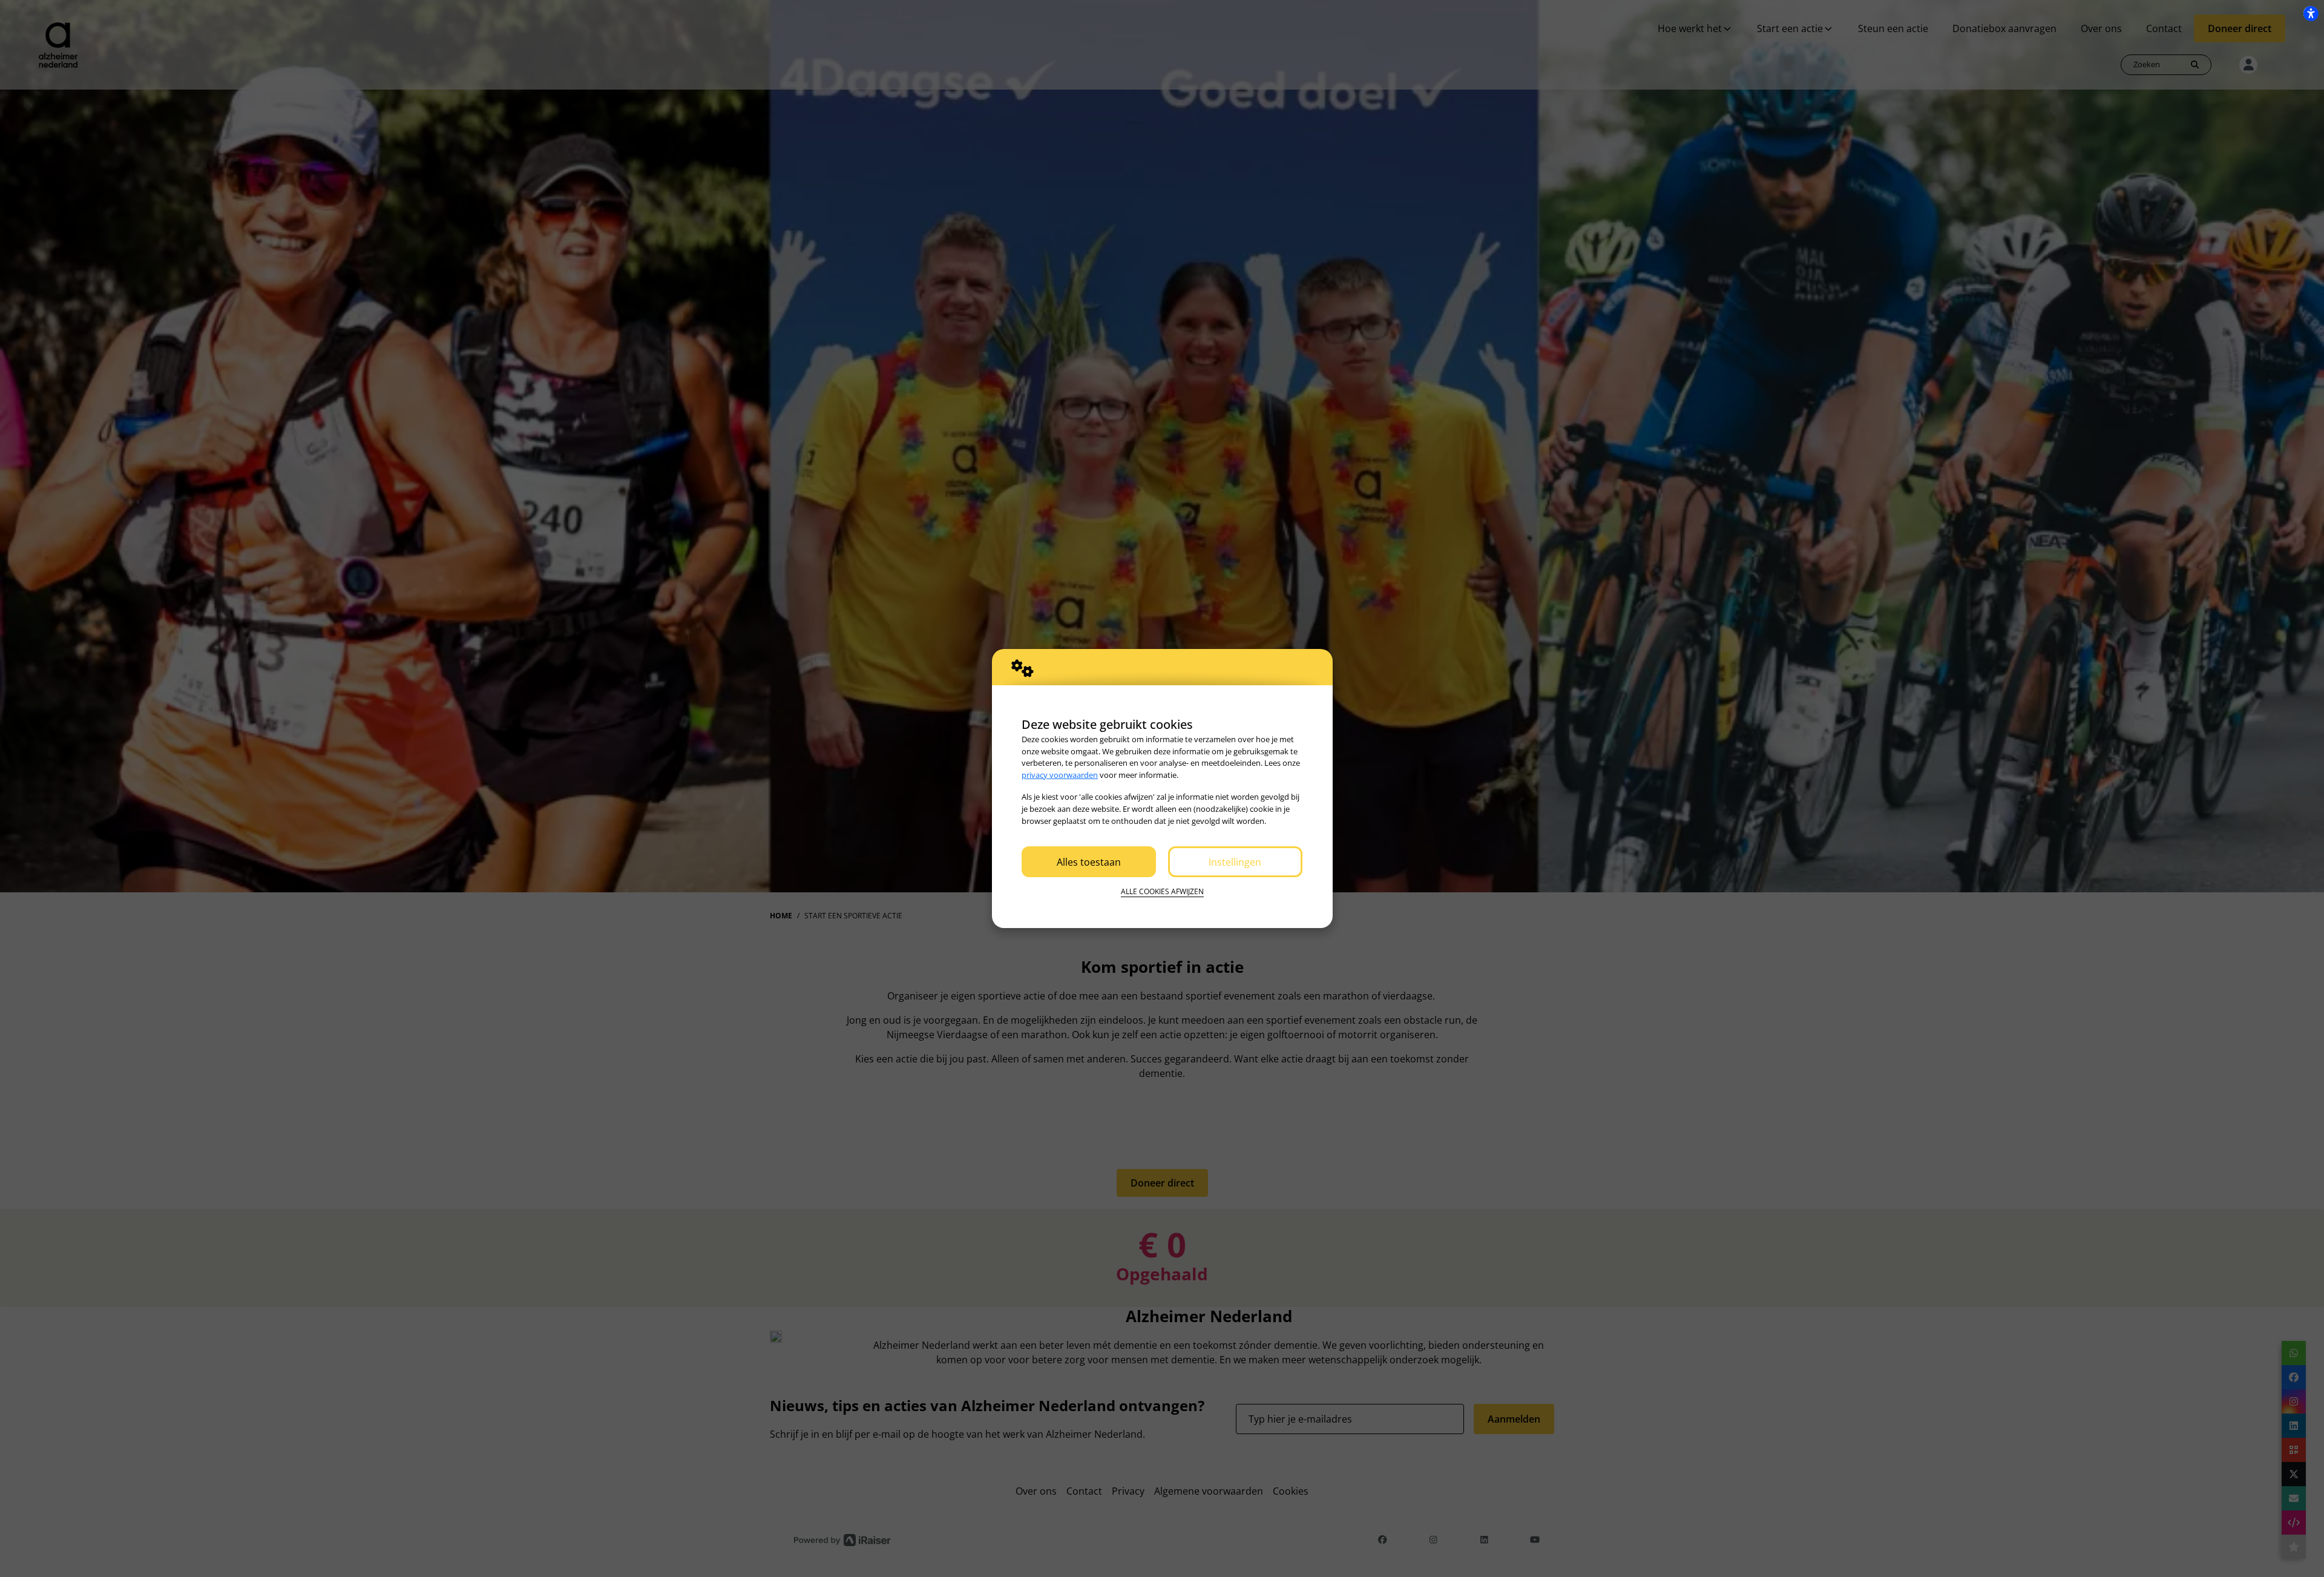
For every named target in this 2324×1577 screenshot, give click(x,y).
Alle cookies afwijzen (1162, 891)
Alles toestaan (1089, 862)
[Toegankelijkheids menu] (2311, 13)
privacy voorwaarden (1060, 775)
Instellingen (1235, 862)
